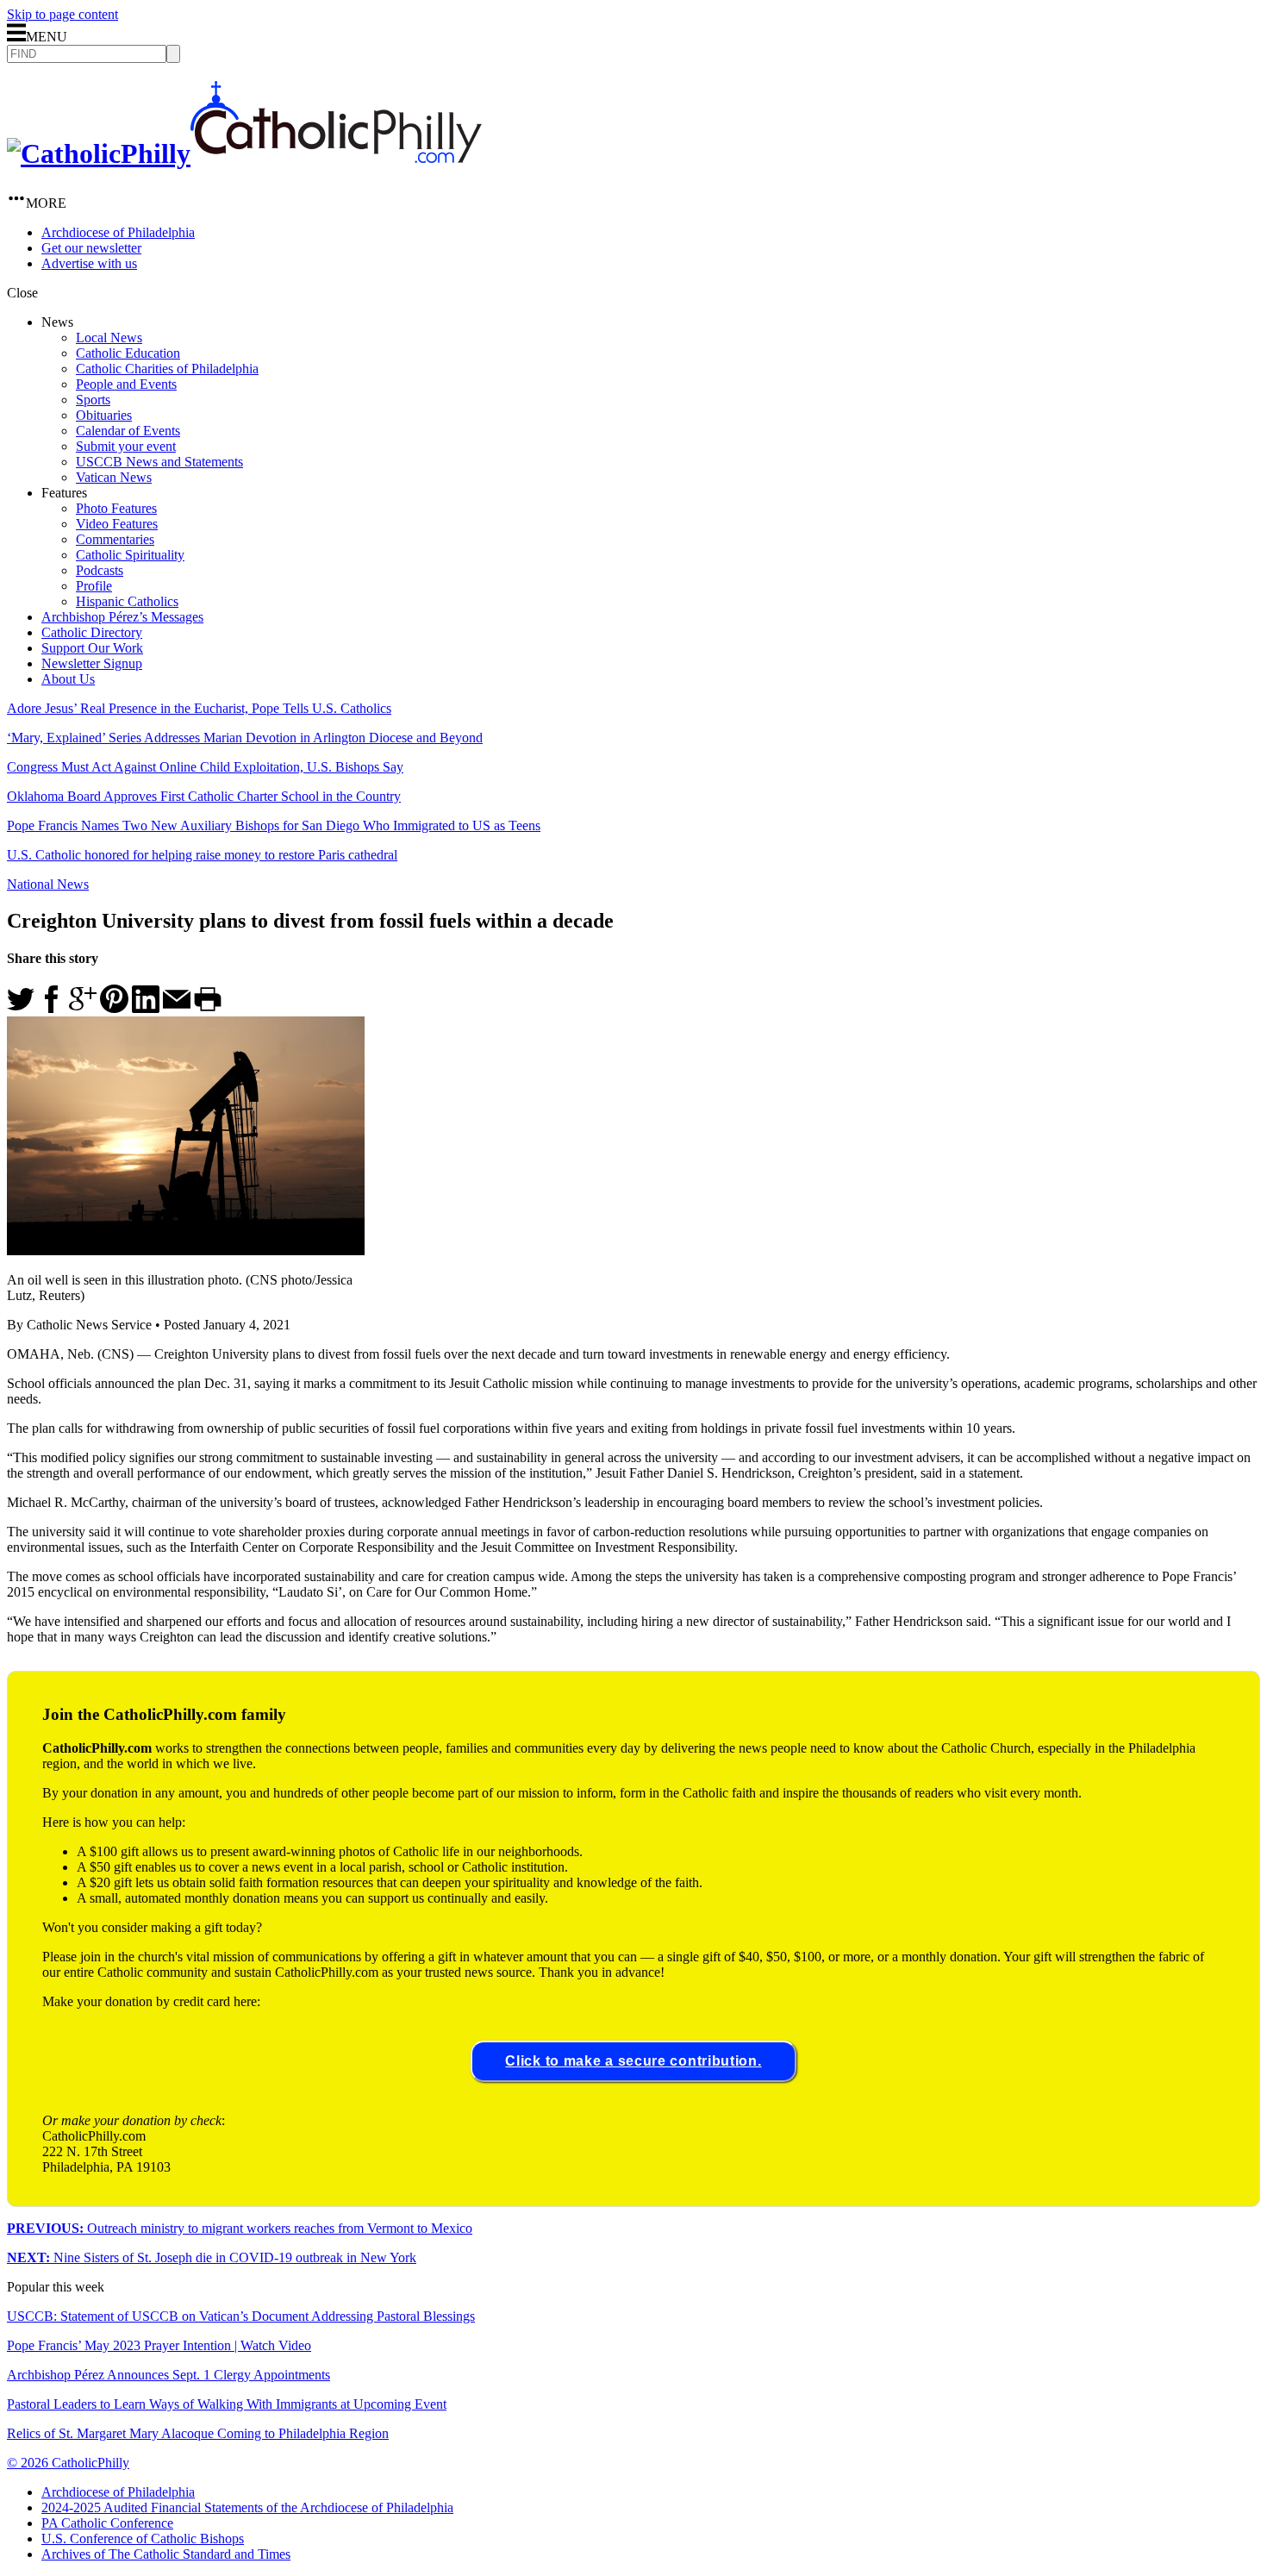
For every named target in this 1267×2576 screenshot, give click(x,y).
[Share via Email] (177, 1008)
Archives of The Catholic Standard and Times (166, 2554)
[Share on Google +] (83, 1008)
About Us (68, 679)
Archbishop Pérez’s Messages (122, 617)
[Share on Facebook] (52, 1008)
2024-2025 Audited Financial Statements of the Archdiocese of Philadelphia (247, 2507)
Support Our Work (92, 648)
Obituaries (104, 415)
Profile (94, 586)
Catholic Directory (92, 632)
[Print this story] (208, 1008)
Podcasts (100, 570)
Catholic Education (128, 353)
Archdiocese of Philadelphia (118, 232)
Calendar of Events (128, 431)
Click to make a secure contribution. (633, 2061)
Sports (93, 400)
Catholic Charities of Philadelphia (167, 369)
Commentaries (115, 539)
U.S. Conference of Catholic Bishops (143, 2538)
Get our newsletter (91, 248)
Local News (109, 338)
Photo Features (116, 508)
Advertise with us (89, 263)
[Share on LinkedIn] (146, 1008)
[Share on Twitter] (21, 1008)
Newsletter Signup (92, 663)
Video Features (117, 524)
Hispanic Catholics (127, 601)
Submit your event (126, 446)
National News (48, 884)
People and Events (126, 384)
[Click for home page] (244, 153)
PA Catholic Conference (107, 2523)
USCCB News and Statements (159, 462)
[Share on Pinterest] (114, 1008)
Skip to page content (62, 14)
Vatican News (114, 477)
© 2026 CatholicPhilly (68, 2463)
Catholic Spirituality (130, 555)
